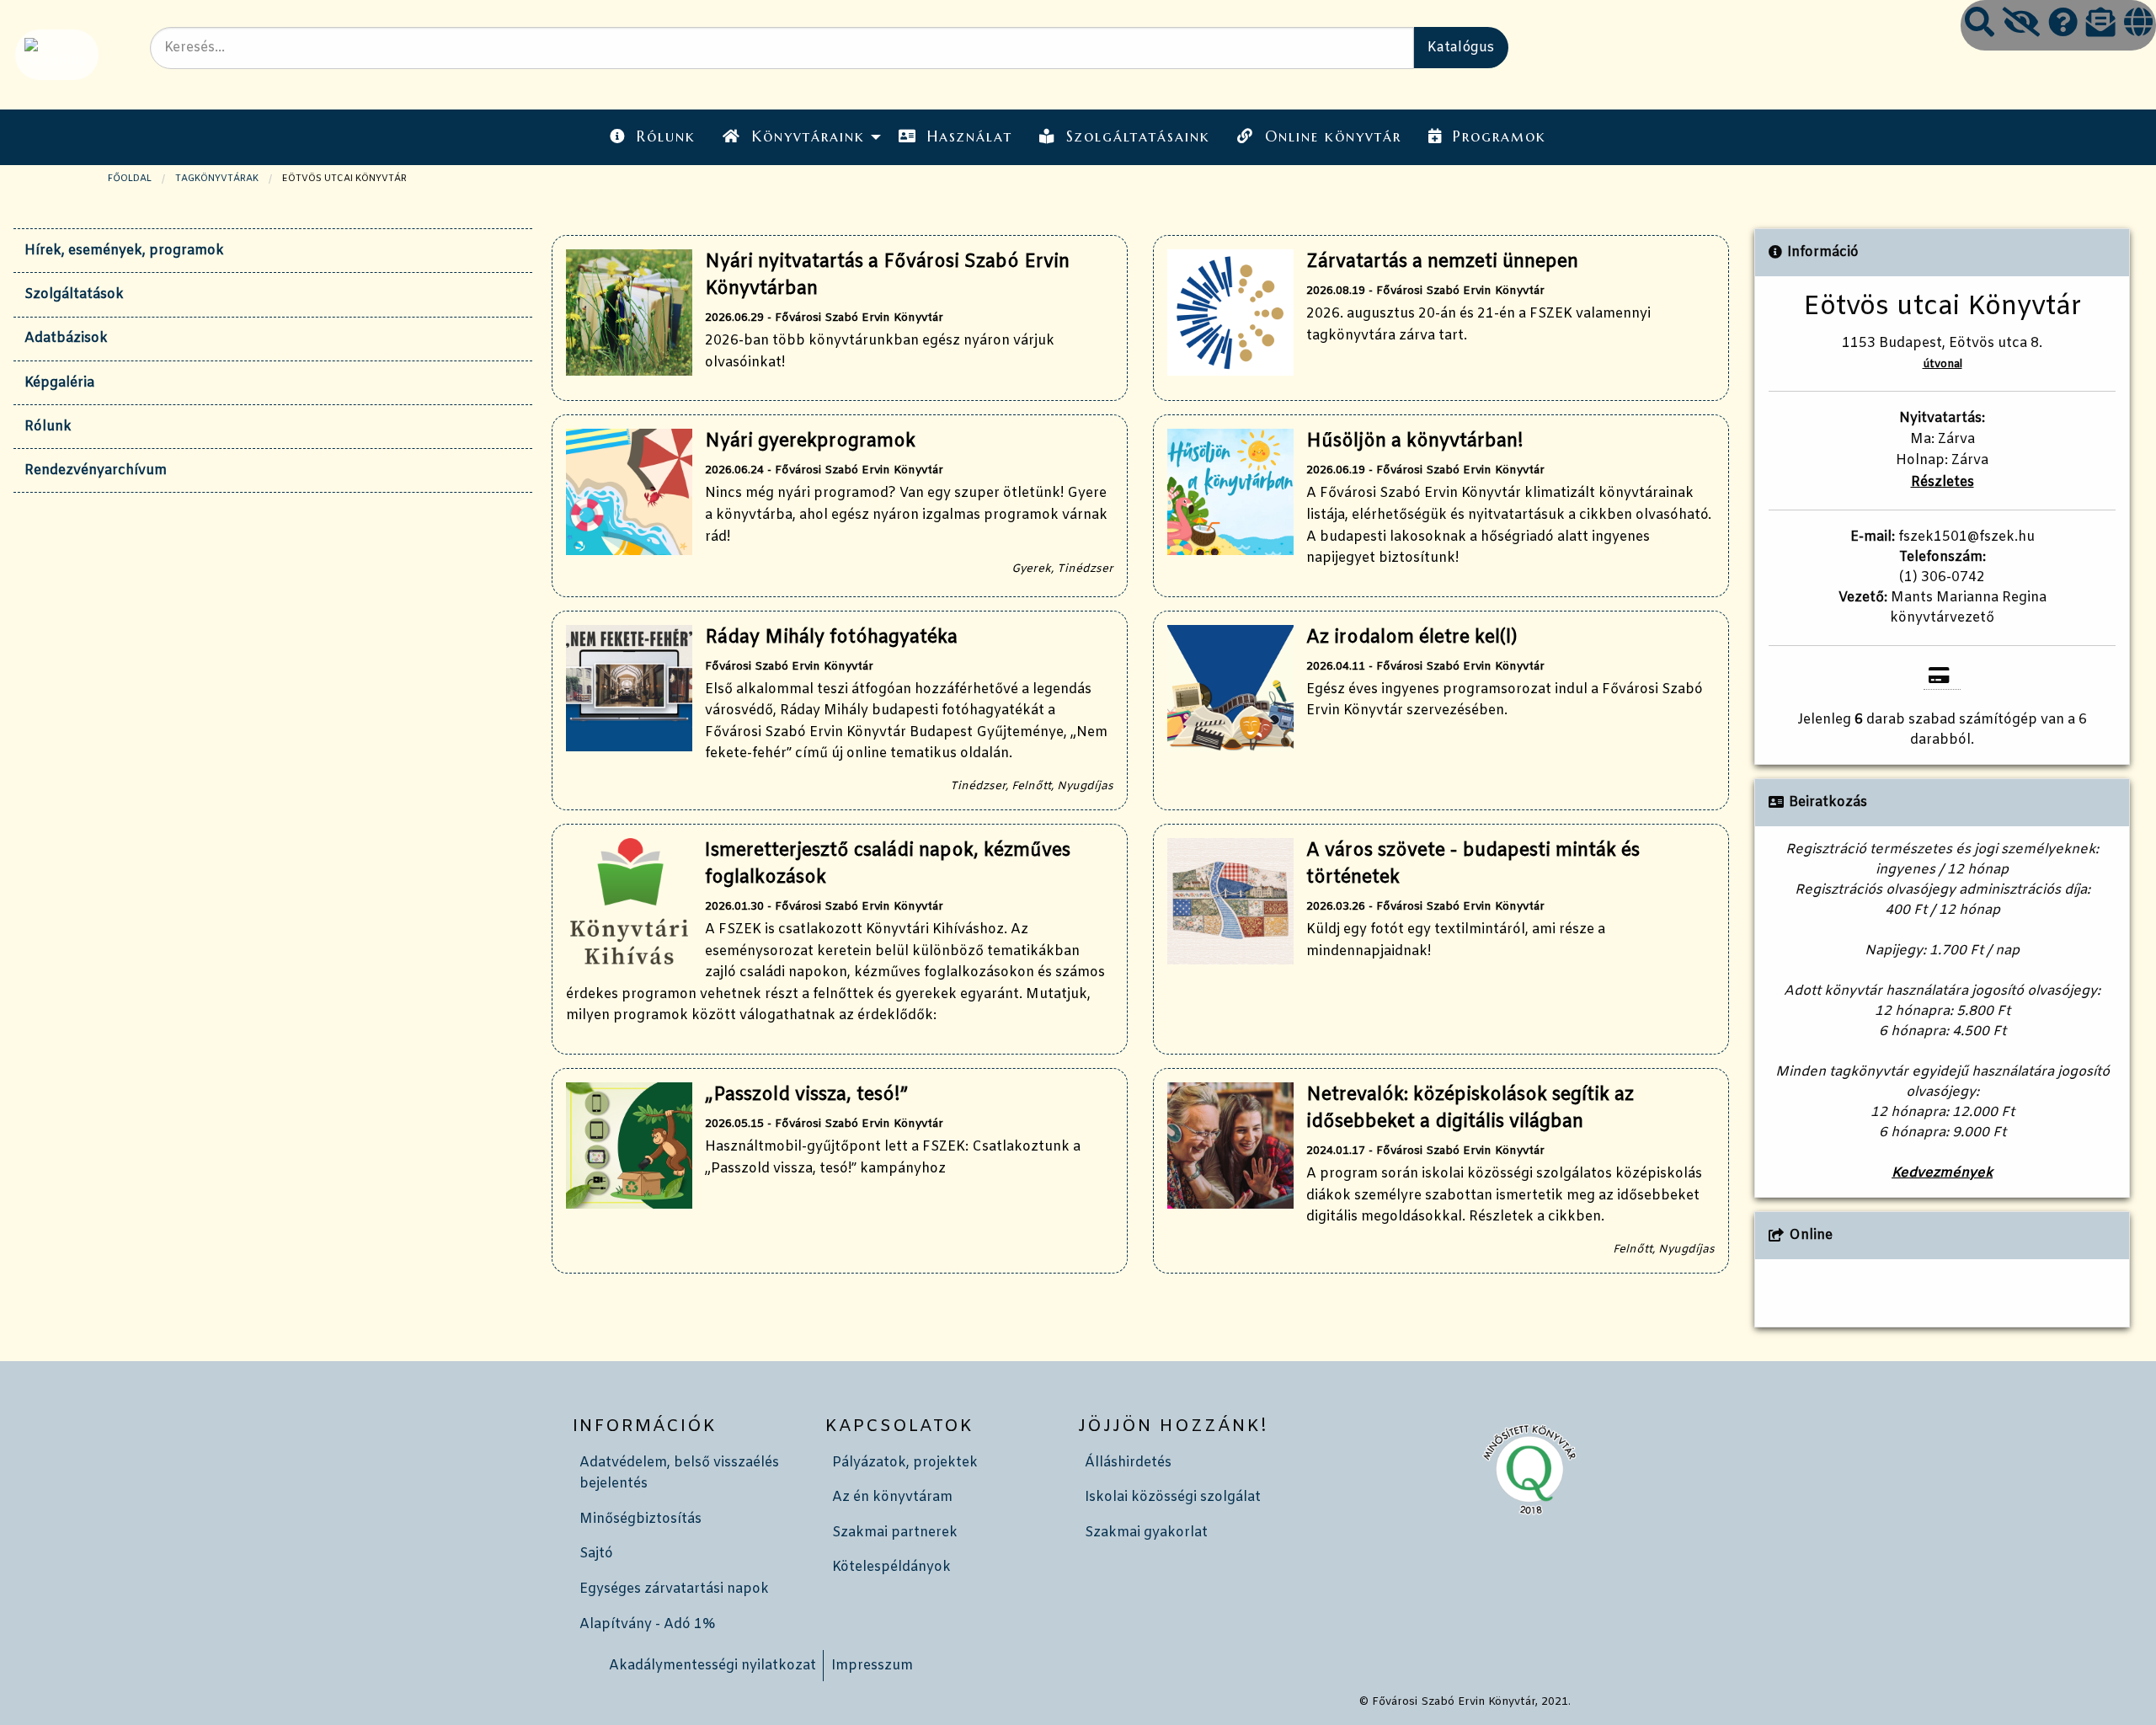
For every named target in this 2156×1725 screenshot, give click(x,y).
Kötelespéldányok (891, 1567)
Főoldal (130, 179)
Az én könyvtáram (892, 1497)
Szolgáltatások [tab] (74, 294)
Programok (1500, 136)
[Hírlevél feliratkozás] (2101, 25)
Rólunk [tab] (48, 427)
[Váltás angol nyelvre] (2138, 25)
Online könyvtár (1333, 136)
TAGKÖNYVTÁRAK (217, 179)
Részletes (1943, 482)
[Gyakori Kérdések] (2063, 25)
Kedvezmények (1942, 1173)
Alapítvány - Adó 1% (647, 1624)
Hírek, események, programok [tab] (124, 251)
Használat (970, 136)
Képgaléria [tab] (59, 383)
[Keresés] (1980, 25)
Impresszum (872, 1666)
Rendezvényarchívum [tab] (96, 470)
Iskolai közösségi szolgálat (1173, 1497)
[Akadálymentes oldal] (2021, 25)
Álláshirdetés (1128, 1463)
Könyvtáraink (808, 136)
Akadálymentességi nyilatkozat (712, 1666)
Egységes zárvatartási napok (674, 1589)
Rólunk (666, 136)
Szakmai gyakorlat (1146, 1533)
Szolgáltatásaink (1138, 136)
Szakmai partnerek (895, 1533)
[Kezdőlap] (55, 54)
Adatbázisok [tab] (66, 338)
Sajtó (596, 1554)
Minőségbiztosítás (640, 1519)
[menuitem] (653, 137)
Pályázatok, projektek (905, 1463)
